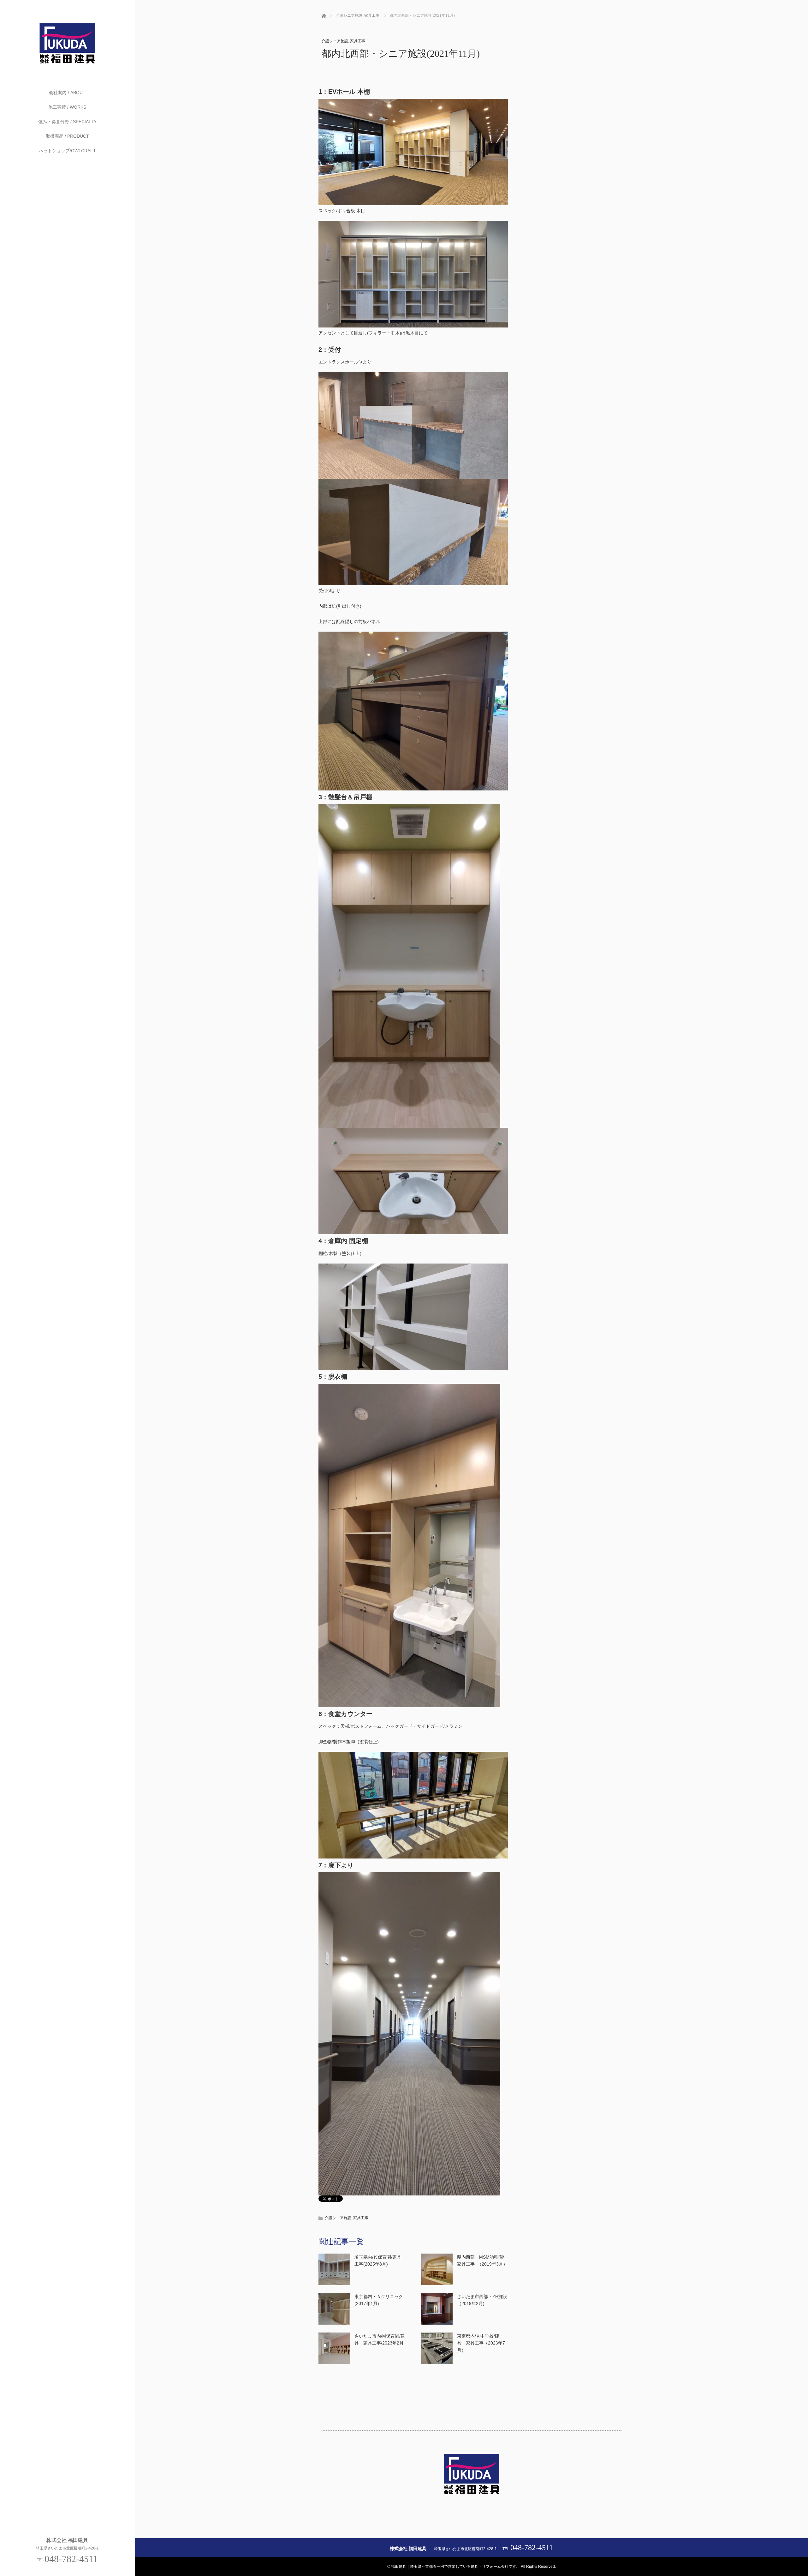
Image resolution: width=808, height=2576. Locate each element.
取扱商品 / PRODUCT (67, 136)
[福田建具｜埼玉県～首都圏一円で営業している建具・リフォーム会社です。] (67, 64)
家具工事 (358, 41)
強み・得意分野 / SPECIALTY (67, 122)
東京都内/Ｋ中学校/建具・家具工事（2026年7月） (481, 2343)
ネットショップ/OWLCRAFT (67, 151)
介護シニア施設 (335, 41)
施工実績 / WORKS (67, 107)
